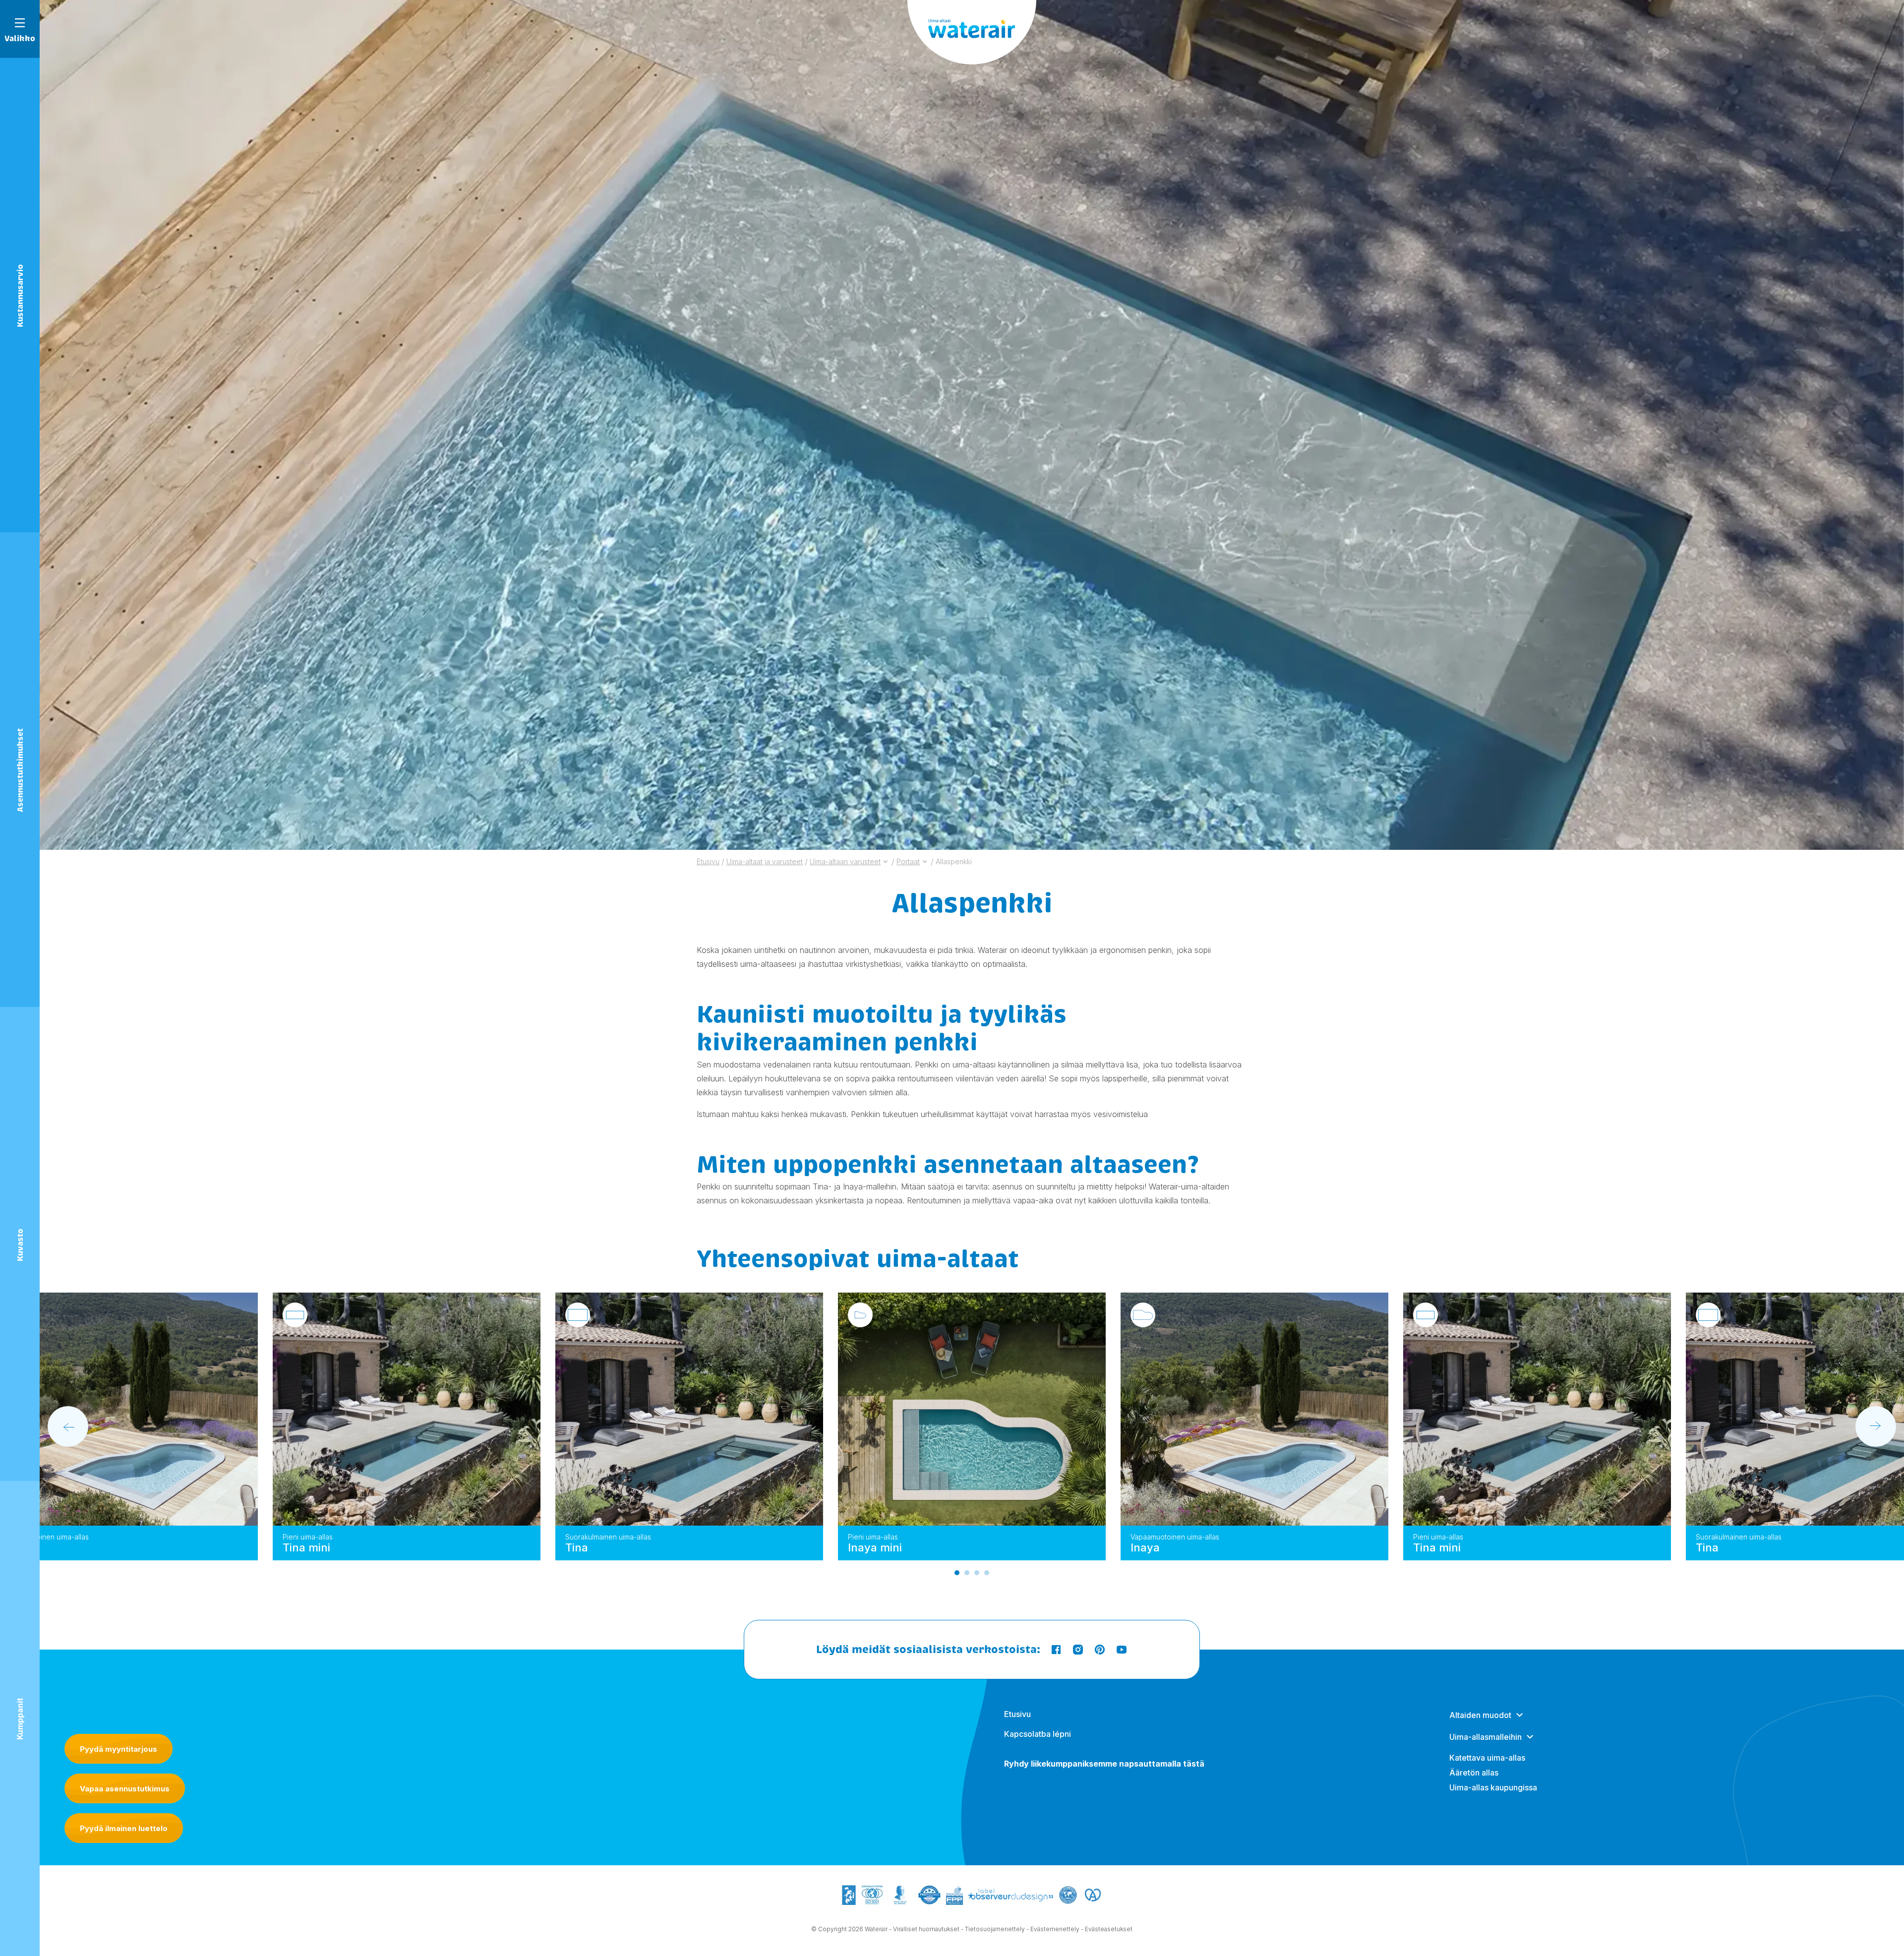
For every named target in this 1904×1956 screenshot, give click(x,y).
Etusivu (1017, 1714)
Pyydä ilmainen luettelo (124, 1828)
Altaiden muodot (1480, 1715)
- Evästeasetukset (1107, 1929)
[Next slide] (1876, 1426)
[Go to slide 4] (987, 1573)
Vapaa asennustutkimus (125, 1789)
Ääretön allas (1474, 1773)
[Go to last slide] (68, 1426)
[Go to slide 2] (967, 1573)
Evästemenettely (1055, 1929)
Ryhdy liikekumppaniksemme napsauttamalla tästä (1104, 1764)
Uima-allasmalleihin (1486, 1737)
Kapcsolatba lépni (1038, 1734)
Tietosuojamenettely (995, 1929)
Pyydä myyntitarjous (119, 1749)
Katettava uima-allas (1487, 1758)
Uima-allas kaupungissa (1493, 1787)
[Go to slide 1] (957, 1573)
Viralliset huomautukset (926, 1929)
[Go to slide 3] (977, 1573)
